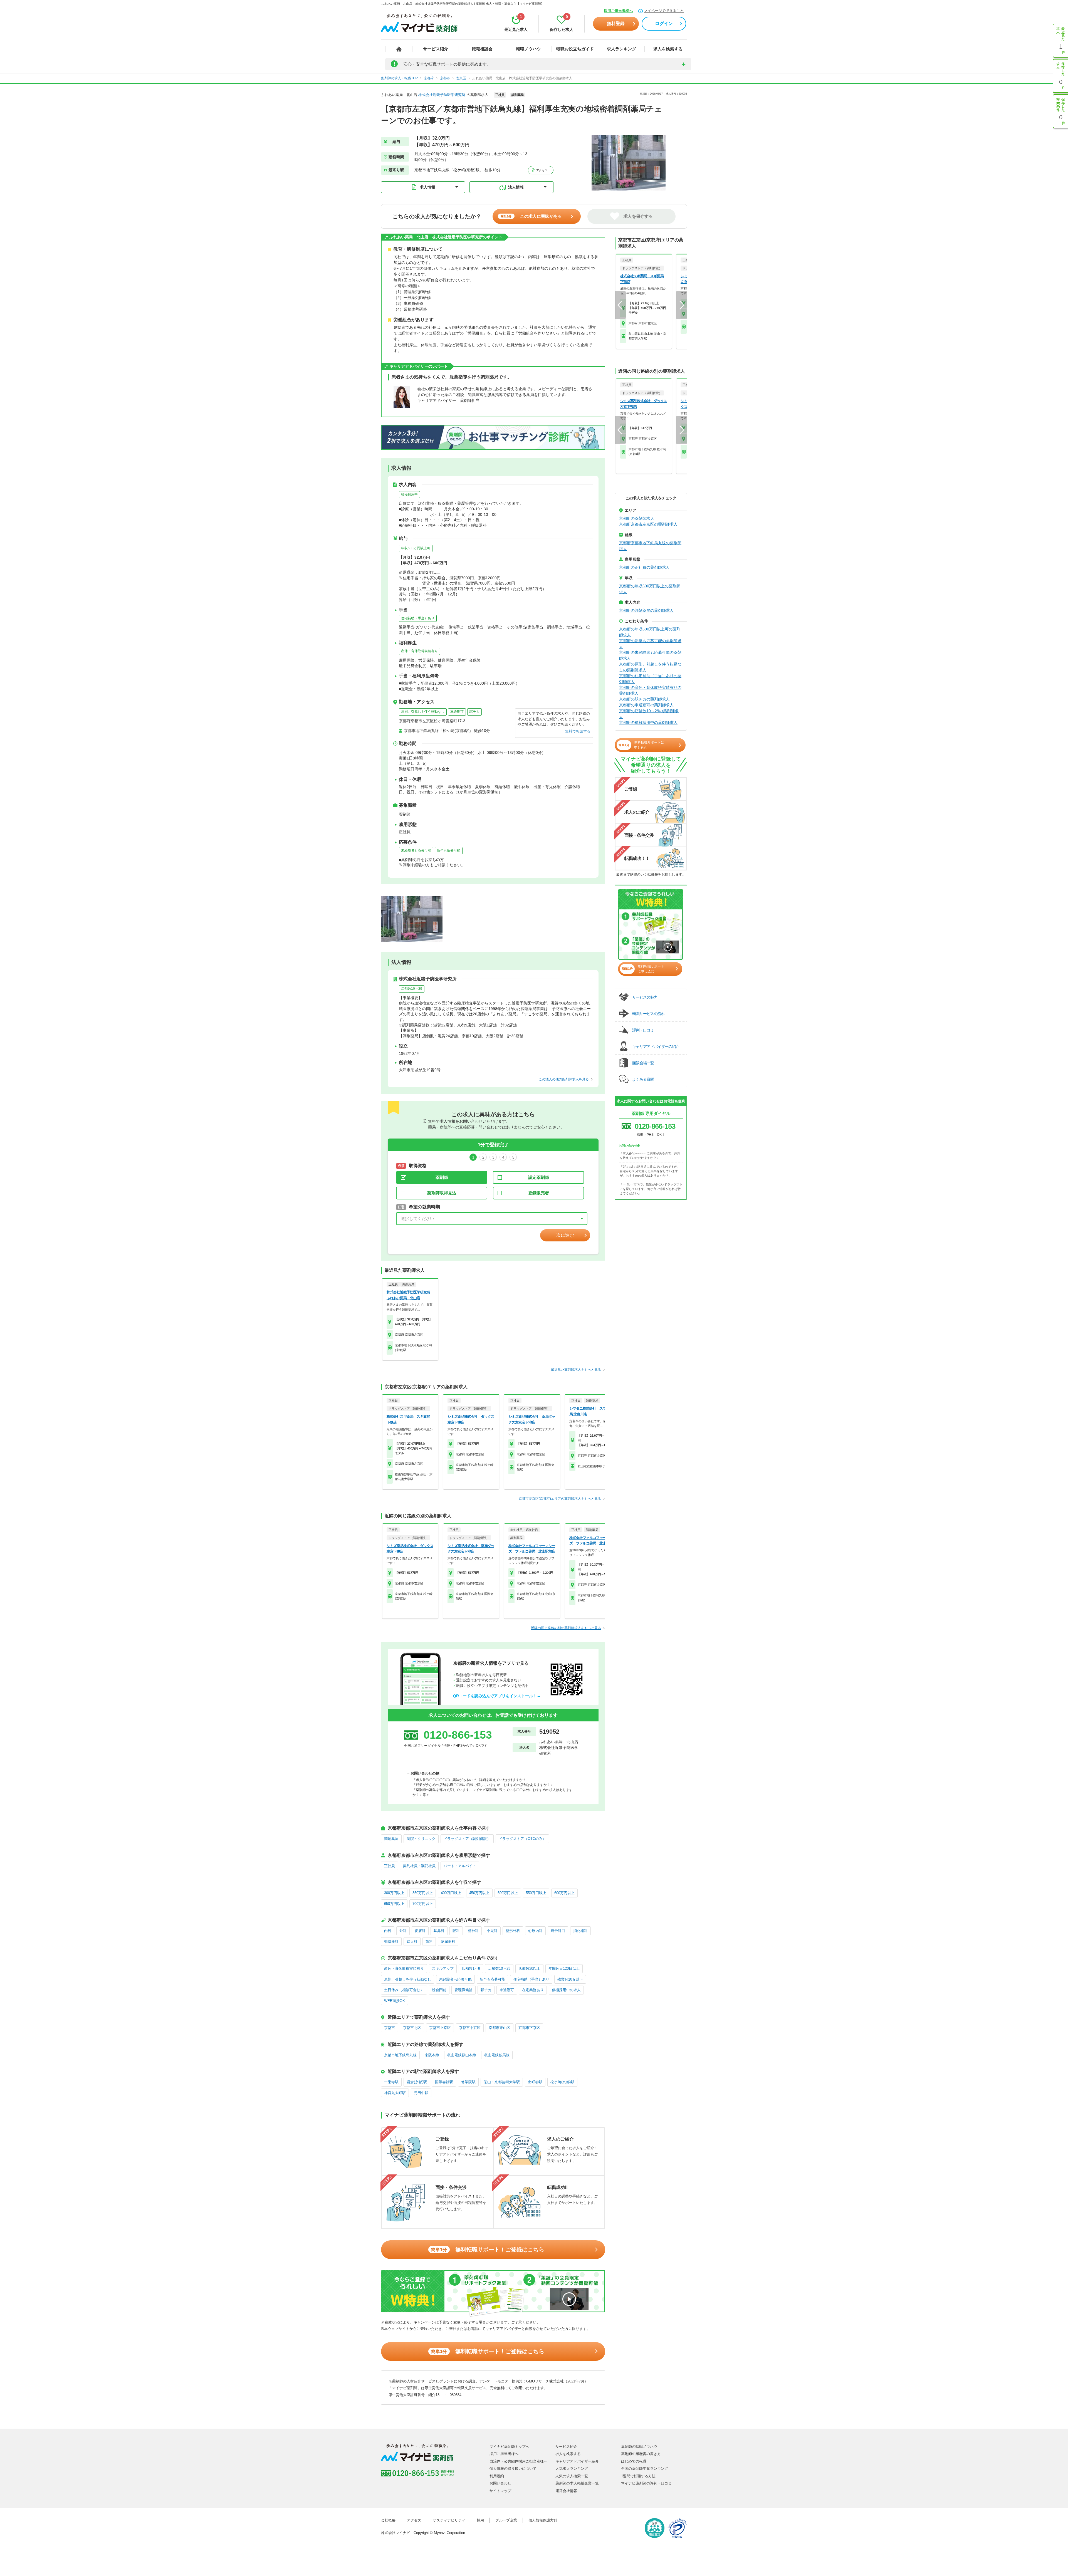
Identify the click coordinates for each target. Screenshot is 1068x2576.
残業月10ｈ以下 (570, 1979)
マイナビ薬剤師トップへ (509, 2447)
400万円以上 (451, 1893)
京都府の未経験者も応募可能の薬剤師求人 (650, 655)
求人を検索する (668, 49)
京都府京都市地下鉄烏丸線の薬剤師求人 (650, 546)
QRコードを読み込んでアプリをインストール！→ (497, 1696)
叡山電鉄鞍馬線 (497, 2055)
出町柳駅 (535, 2082)
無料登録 (616, 23)
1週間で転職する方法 (638, 2476)
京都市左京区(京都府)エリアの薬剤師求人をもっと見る (560, 1499)
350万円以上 (423, 1893)
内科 (388, 1931)
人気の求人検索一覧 (572, 2476)
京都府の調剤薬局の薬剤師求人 (646, 610)
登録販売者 (539, 1193)
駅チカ (474, 712)
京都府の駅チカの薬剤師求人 (644, 699)
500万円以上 (508, 1893)
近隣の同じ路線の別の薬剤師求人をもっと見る (566, 1628)
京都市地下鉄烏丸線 (400, 2055)
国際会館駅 (444, 2082)
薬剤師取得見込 (442, 1193)
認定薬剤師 (539, 1177)
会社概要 (388, 2520)
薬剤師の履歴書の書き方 (641, 2454)
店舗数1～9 (471, 1969)
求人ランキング (621, 49)
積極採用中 (409, 494)
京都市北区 (412, 2028)
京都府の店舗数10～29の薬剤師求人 (649, 714)
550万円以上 (536, 1893)
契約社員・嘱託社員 (419, 1866)
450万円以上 (479, 1893)
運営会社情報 (566, 2491)
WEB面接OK (395, 2001)
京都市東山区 (500, 2028)
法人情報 (516, 187)
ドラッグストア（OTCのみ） (522, 1839)
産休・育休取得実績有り (419, 651)
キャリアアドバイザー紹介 (577, 2461)
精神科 (473, 1931)
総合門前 (439, 1990)
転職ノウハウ (528, 49)
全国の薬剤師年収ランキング (645, 2469)
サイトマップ (500, 2491)
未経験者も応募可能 (416, 850)
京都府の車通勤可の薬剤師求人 (646, 705)
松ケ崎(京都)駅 (562, 2082)
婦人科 (412, 1942)
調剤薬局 (391, 1839)
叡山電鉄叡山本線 (462, 2055)
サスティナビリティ (449, 2520)
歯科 (429, 1942)
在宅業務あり (533, 1990)
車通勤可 (457, 712)
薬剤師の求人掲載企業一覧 (577, 2483)
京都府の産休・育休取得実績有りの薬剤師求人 (650, 690)
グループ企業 (506, 2520)
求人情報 (427, 187)
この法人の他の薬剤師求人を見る (564, 1079)
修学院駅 (468, 2082)
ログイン (664, 23)
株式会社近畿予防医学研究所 (442, 95)
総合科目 (558, 1931)
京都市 (390, 2028)
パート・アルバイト (460, 1866)
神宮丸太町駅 (395, 2093)
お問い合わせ (500, 2483)
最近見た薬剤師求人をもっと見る (576, 1370)
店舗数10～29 (412, 989)
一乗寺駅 (391, 2082)
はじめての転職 (634, 2461)
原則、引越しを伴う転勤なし (423, 712)
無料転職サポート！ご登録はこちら (488, 2250)
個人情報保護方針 (543, 2520)
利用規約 (497, 2476)
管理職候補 (463, 1990)
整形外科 (513, 1931)
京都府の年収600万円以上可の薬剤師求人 (650, 632)
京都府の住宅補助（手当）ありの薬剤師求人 (650, 679)
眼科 (456, 1931)
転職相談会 (482, 49)
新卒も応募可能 (449, 850)
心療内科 (535, 1931)
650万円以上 (394, 1904)
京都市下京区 (529, 2028)
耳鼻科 (439, 1931)
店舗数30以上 (529, 1969)
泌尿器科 (448, 1942)
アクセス (541, 170)
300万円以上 (394, 1893)
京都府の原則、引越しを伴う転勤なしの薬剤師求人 (650, 667)
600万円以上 (564, 1893)
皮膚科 (420, 1931)
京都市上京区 (440, 2028)
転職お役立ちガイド (575, 49)
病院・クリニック (421, 1839)
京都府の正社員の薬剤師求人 (644, 567)
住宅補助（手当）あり (418, 618)
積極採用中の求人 (566, 1990)
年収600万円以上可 (416, 548)
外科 (403, 1931)
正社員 (390, 1866)
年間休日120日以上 (564, 1969)
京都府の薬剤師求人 (637, 518)
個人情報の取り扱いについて (513, 2469)
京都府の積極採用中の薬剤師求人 (648, 722)
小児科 (492, 1931)
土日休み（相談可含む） (404, 1990)
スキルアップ (443, 1969)
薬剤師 (442, 1177)
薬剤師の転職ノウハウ (639, 2447)
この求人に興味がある (531, 216)
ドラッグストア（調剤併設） (467, 1839)
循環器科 (391, 1942)
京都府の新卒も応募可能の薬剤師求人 (650, 644)
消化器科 (580, 1931)
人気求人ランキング (572, 2469)
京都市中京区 (470, 2028)
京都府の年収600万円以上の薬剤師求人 (650, 589)
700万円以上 (423, 1904)
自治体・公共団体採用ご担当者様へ (518, 2461)
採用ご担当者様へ (618, 11)
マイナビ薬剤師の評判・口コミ (646, 2483)
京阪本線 (432, 2055)
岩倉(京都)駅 (417, 2082)
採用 (480, 2520)
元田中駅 (421, 2093)
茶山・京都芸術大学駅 (502, 2082)
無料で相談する (578, 731)
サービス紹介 (436, 49)
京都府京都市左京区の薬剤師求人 (648, 524)
